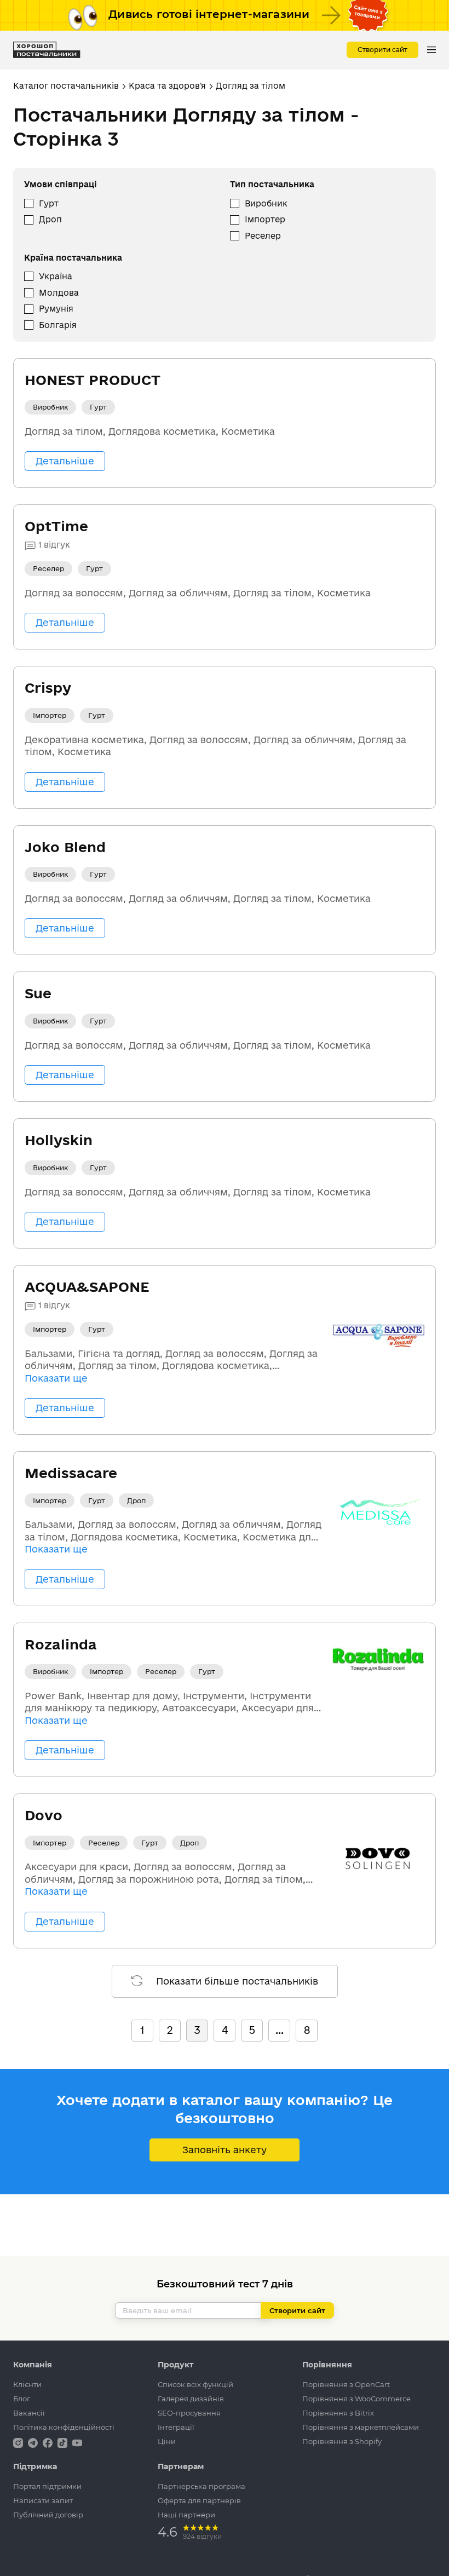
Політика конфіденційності (64, 2427)
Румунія (56, 309)
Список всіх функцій (195, 2384)
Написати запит (43, 2500)
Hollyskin (59, 1140)
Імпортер (265, 219)
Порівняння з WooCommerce (356, 2399)
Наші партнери (186, 2515)
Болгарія (58, 325)
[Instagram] (19, 2442)
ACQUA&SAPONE (87, 1287)
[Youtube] (77, 2442)
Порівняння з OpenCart (346, 2384)
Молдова (59, 293)
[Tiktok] (64, 2442)
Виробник (266, 203)
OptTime (56, 526)
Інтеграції (176, 2427)
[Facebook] (49, 2442)
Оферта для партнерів (199, 2500)
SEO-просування (189, 2413)
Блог (22, 2399)
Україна (56, 276)
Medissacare (71, 1473)
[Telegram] (34, 2442)
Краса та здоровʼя (167, 86)
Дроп (50, 219)
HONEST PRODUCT (93, 380)
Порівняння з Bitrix (338, 2413)
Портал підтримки (47, 2486)
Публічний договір (48, 2515)
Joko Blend (65, 847)
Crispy (48, 688)
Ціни (167, 2441)
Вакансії (29, 2413)
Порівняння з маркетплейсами (361, 2427)
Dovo (44, 1815)
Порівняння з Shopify (342, 2441)
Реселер (263, 236)
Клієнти (27, 2384)
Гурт (49, 203)
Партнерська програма (202, 2486)
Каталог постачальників (66, 86)
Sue (38, 993)
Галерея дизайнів (191, 2399)
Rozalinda (61, 1644)
